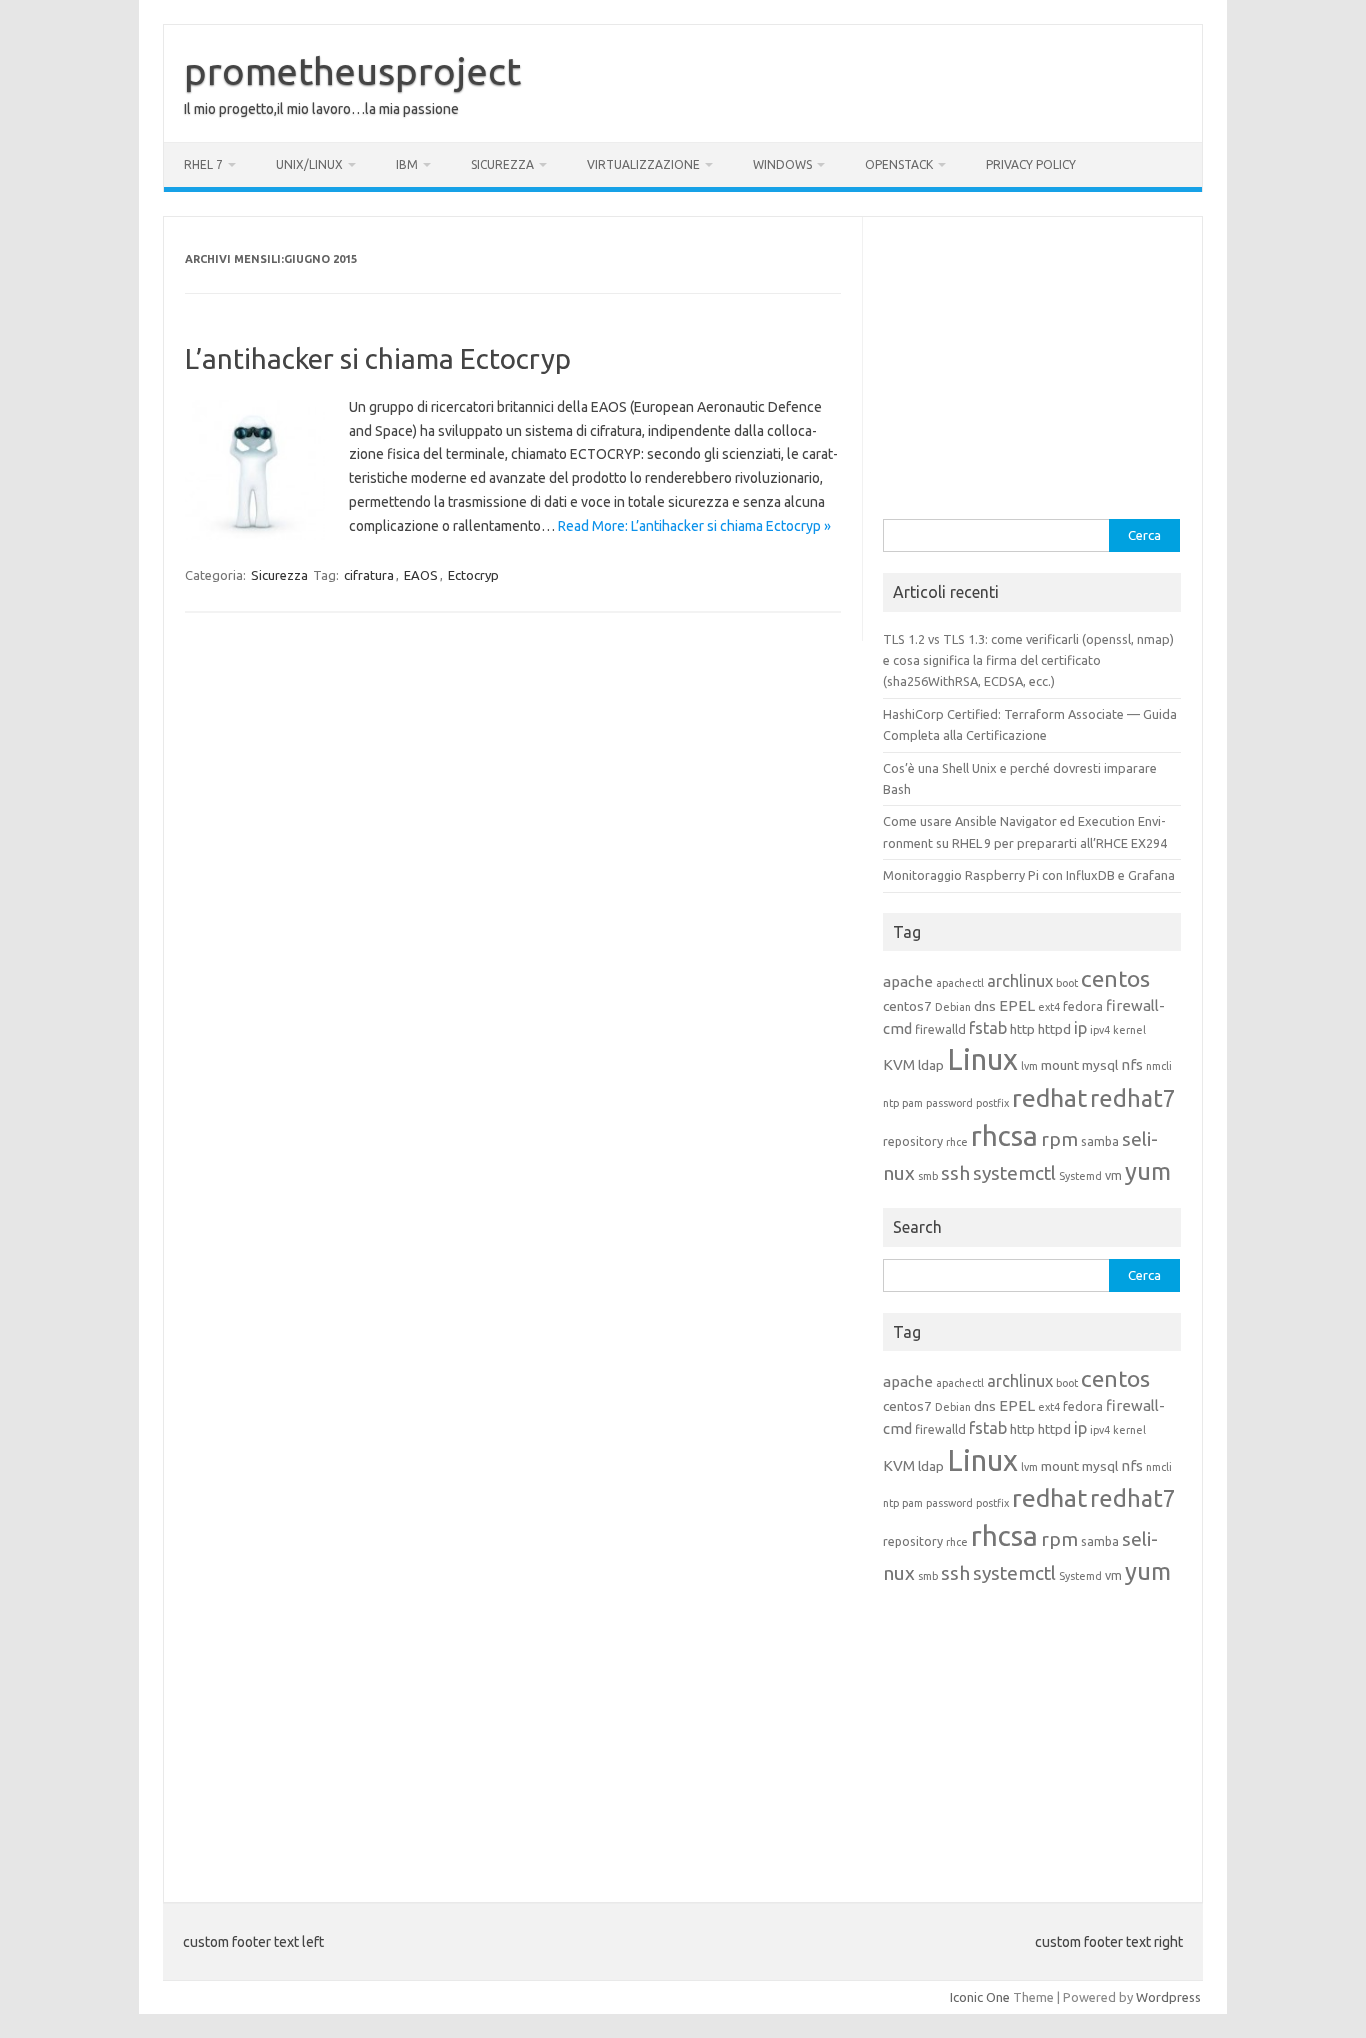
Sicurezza (502, 164)
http (1022, 1029)
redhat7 (1133, 1098)
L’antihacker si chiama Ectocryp (378, 358)
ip (1080, 1028)
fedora (1083, 1006)
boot (1067, 983)
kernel (1129, 1030)
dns (985, 1006)
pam (912, 1103)
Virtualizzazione (643, 164)
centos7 (907, 1006)
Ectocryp (473, 575)
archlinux (1020, 981)
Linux (982, 1059)
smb (928, 1176)
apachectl (960, 983)
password (949, 1103)
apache (908, 981)
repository (913, 1141)
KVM (899, 1064)
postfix (992, 1103)
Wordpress (1168, 1997)
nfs (1132, 1064)
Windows (782, 164)
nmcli (1159, 1066)
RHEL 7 (203, 164)
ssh (955, 1173)
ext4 (1049, 1007)
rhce (957, 1142)
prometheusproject (352, 71)
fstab (988, 1028)
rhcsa (1004, 1135)
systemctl (1014, 1173)
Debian (953, 1007)
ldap (931, 1065)
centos (1115, 978)
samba (1100, 1141)
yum (1148, 1171)
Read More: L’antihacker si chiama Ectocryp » (694, 526)
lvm (1029, 1066)
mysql (1100, 1065)
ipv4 (1100, 1030)
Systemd (1080, 1176)
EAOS (421, 575)
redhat (1049, 1098)
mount (1060, 1065)
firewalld (940, 1029)
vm (1113, 1175)
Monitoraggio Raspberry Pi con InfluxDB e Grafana (1029, 875)
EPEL (1017, 1005)
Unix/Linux (309, 164)
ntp (891, 1103)
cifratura (369, 575)
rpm (1059, 1139)
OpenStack (899, 164)
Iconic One (980, 1997)
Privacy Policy (1031, 164)
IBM (407, 164)
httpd (1054, 1029)
